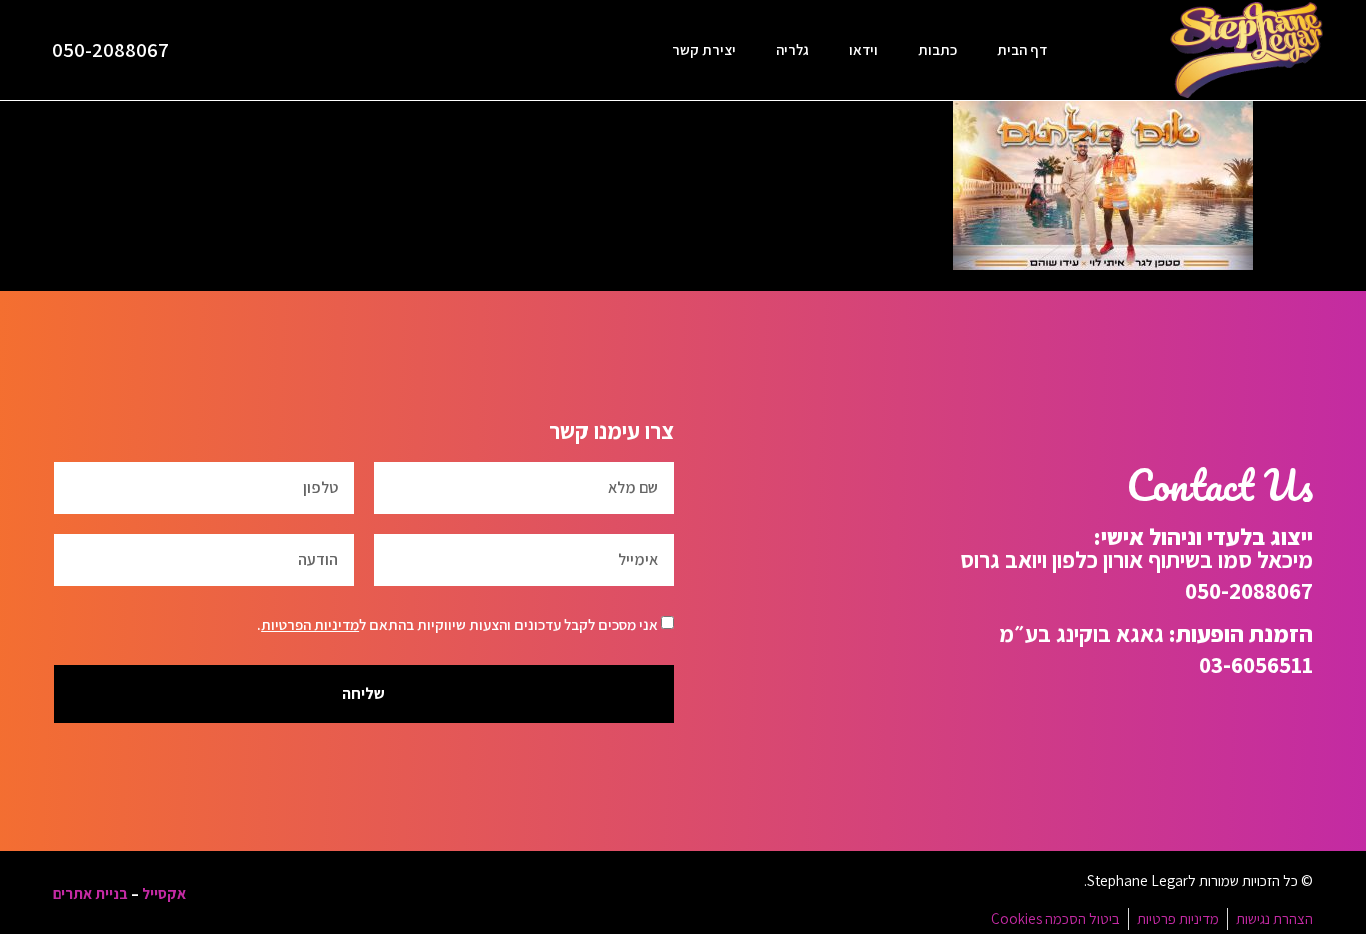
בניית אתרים (90, 893)
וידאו (863, 49)
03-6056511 (1256, 664)
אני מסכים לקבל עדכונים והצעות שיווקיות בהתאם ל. (457, 624)
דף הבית (1022, 49)
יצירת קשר (704, 49)
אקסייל (164, 893)
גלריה (792, 49)
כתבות (937, 49)
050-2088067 (110, 49)
